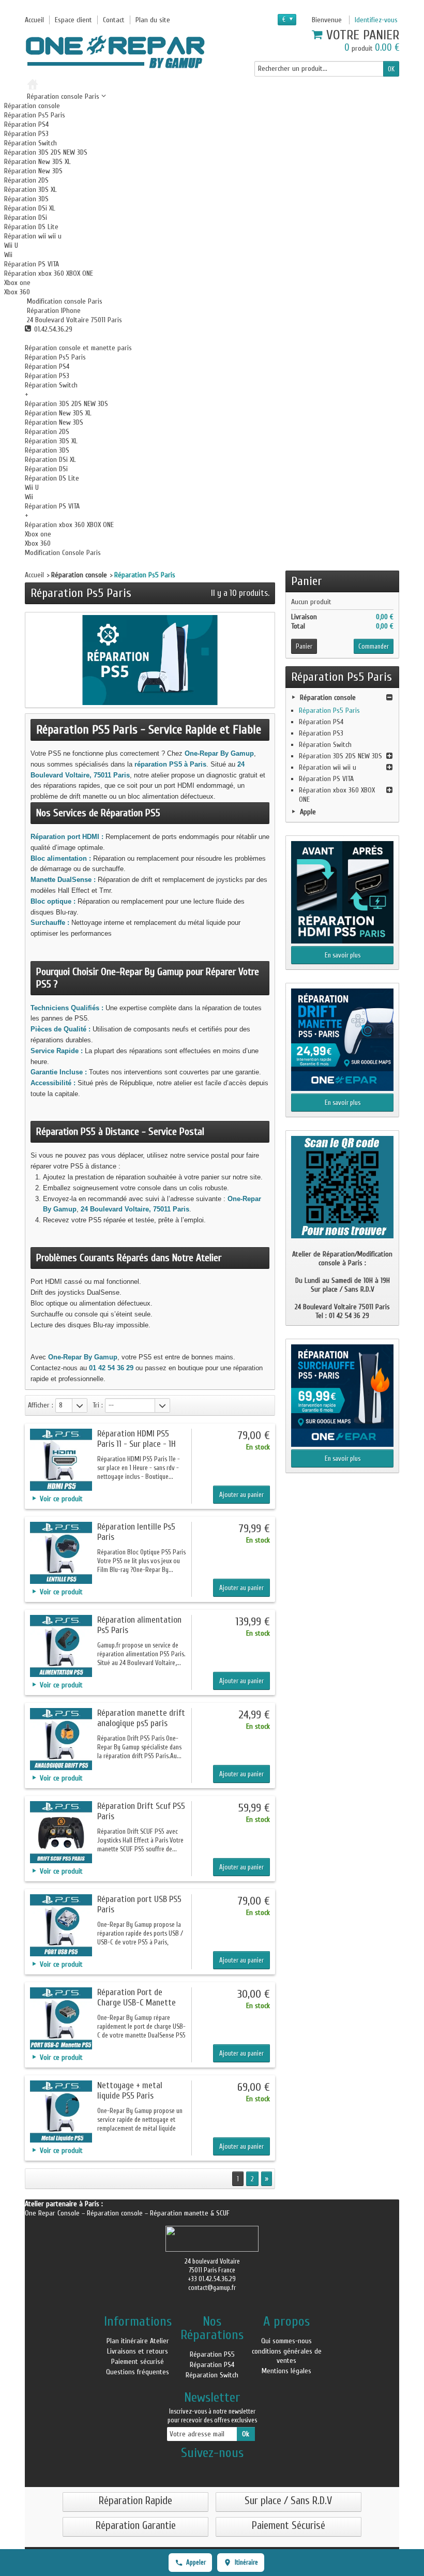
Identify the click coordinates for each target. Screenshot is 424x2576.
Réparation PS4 (26, 124)
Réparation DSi (26, 218)
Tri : (98, 1405)
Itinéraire (246, 2562)
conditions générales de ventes (287, 2356)
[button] (64, 301)
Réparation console (32, 106)
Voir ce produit (61, 1499)
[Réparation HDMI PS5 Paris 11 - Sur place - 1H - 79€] (61, 1460)
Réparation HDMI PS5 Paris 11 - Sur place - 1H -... (137, 1444)
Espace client (73, 20)
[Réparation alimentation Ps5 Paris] (61, 1646)
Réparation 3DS (26, 199)
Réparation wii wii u (33, 236)
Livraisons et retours (138, 2351)
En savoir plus (343, 955)
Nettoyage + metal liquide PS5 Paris (130, 2091)
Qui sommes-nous (286, 2341)
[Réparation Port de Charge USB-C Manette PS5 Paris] (61, 2018)
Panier (307, 581)
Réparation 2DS (26, 180)
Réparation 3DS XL (31, 190)
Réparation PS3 (26, 134)
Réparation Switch (31, 143)
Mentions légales (286, 2371)
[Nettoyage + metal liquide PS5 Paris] (61, 2111)
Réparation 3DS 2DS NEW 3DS (46, 152)
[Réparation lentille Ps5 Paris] (61, 1553)
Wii (8, 255)
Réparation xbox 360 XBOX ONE (49, 273)
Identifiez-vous (376, 20)
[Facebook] (212, 2469)
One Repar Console (53, 2213)
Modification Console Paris (63, 553)
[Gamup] (115, 52)
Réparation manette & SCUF (190, 2213)
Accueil (34, 575)
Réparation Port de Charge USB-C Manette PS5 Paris (137, 2003)
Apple (308, 812)
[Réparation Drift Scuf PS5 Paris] (61, 1832)
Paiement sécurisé (138, 2362)
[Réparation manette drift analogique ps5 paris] (61, 1739)
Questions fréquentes (138, 2372)
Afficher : (41, 1405)
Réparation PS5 (212, 2354)
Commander (374, 646)
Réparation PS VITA (32, 264)
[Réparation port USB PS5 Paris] (61, 1925)
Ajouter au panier (241, 1495)
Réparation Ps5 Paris (35, 115)
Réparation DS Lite (31, 227)
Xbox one (17, 283)
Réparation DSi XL (30, 208)
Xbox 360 (17, 292)
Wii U (11, 245)
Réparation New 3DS (33, 171)
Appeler (196, 2562)
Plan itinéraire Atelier (138, 2341)
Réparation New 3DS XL (37, 162)
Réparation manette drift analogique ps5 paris (141, 1718)
